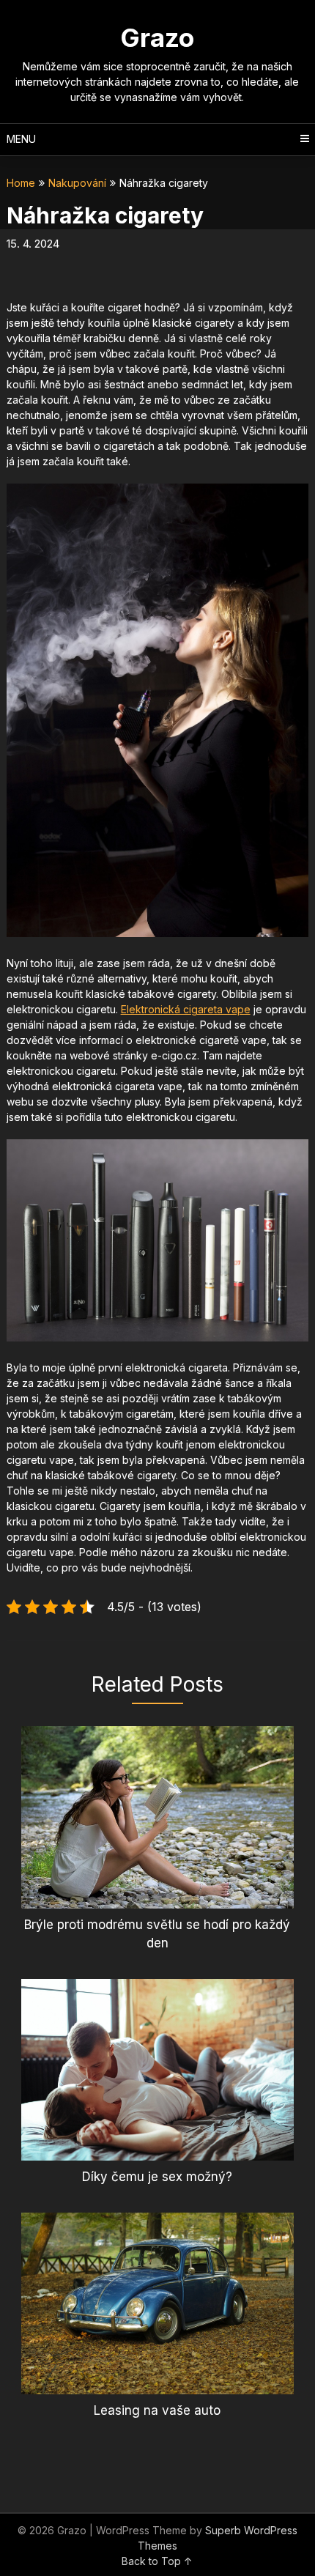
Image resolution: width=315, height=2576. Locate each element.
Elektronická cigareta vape (186, 1009)
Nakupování (77, 183)
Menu (21, 139)
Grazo (157, 37)
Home (21, 183)
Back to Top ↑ (157, 2561)
